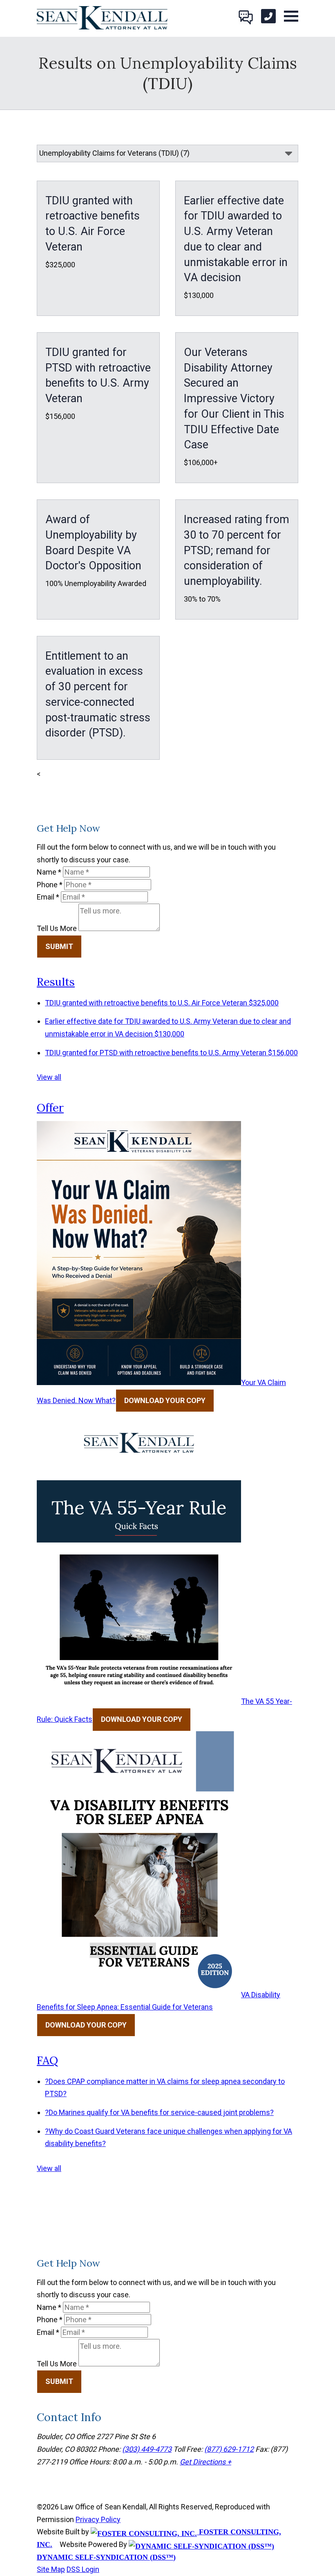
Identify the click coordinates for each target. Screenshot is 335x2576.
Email (48, 897)
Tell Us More (57, 928)
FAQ (47, 2060)
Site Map (51, 2569)
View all (49, 1077)
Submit (59, 946)
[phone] (268, 16)
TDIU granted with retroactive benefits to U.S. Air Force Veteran (162, 1003)
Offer (50, 1108)
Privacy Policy (98, 2519)
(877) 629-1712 (229, 2449)
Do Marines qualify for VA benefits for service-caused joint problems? (159, 2112)
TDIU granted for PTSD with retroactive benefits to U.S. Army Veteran (171, 1053)
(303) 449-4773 (147, 2449)
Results (56, 982)
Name (49, 872)
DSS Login (83, 2569)
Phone (50, 885)
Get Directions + (205, 2462)
